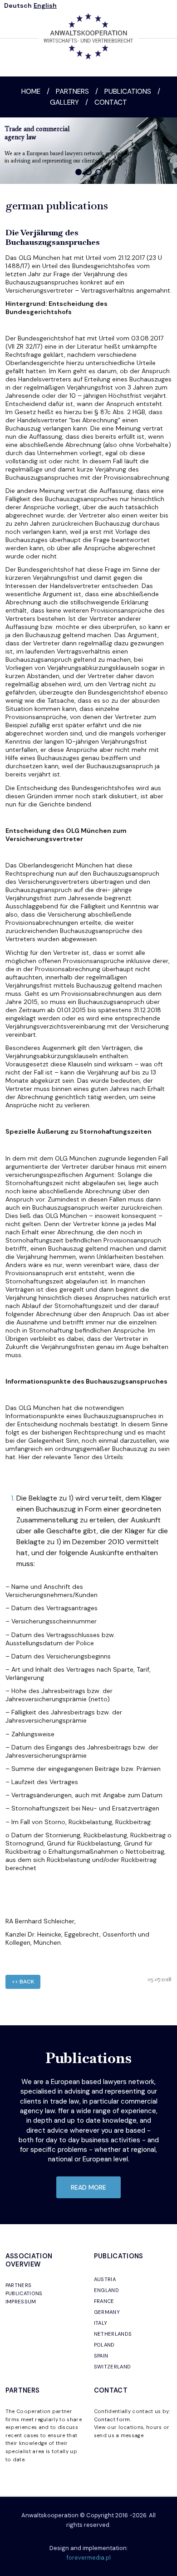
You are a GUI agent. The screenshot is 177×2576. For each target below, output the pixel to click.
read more (88, 2187)
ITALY (101, 2323)
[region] (88, 151)
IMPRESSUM (21, 2302)
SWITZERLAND (113, 2367)
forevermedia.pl (89, 2558)
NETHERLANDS (113, 2334)
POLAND (104, 2345)
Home (31, 91)
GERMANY (107, 2312)
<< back (23, 1982)
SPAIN (101, 2356)
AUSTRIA (105, 2279)
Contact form (112, 2419)
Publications (128, 91)
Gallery (64, 102)
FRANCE (104, 2301)
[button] (79, 172)
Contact (111, 102)
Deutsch (18, 5)
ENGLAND (106, 2290)
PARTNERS (19, 2285)
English (45, 5)
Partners (72, 91)
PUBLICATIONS (24, 2293)
